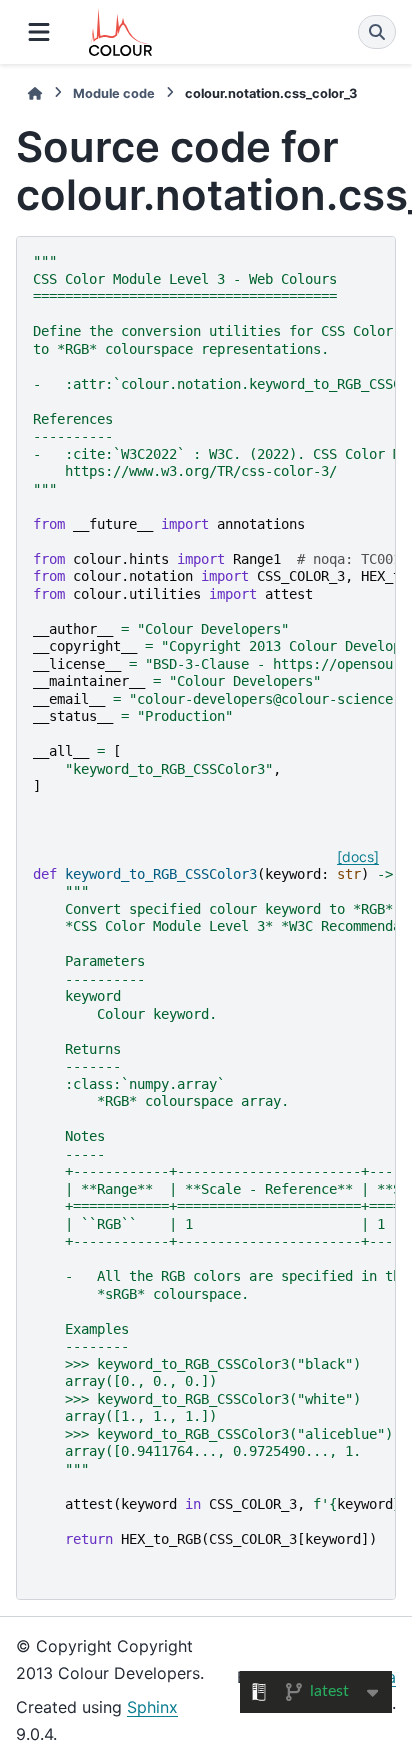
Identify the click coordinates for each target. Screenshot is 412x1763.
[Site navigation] (39, 32)
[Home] (35, 93)
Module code (114, 93)
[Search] (377, 32)
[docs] (358, 856)
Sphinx (152, 1707)
